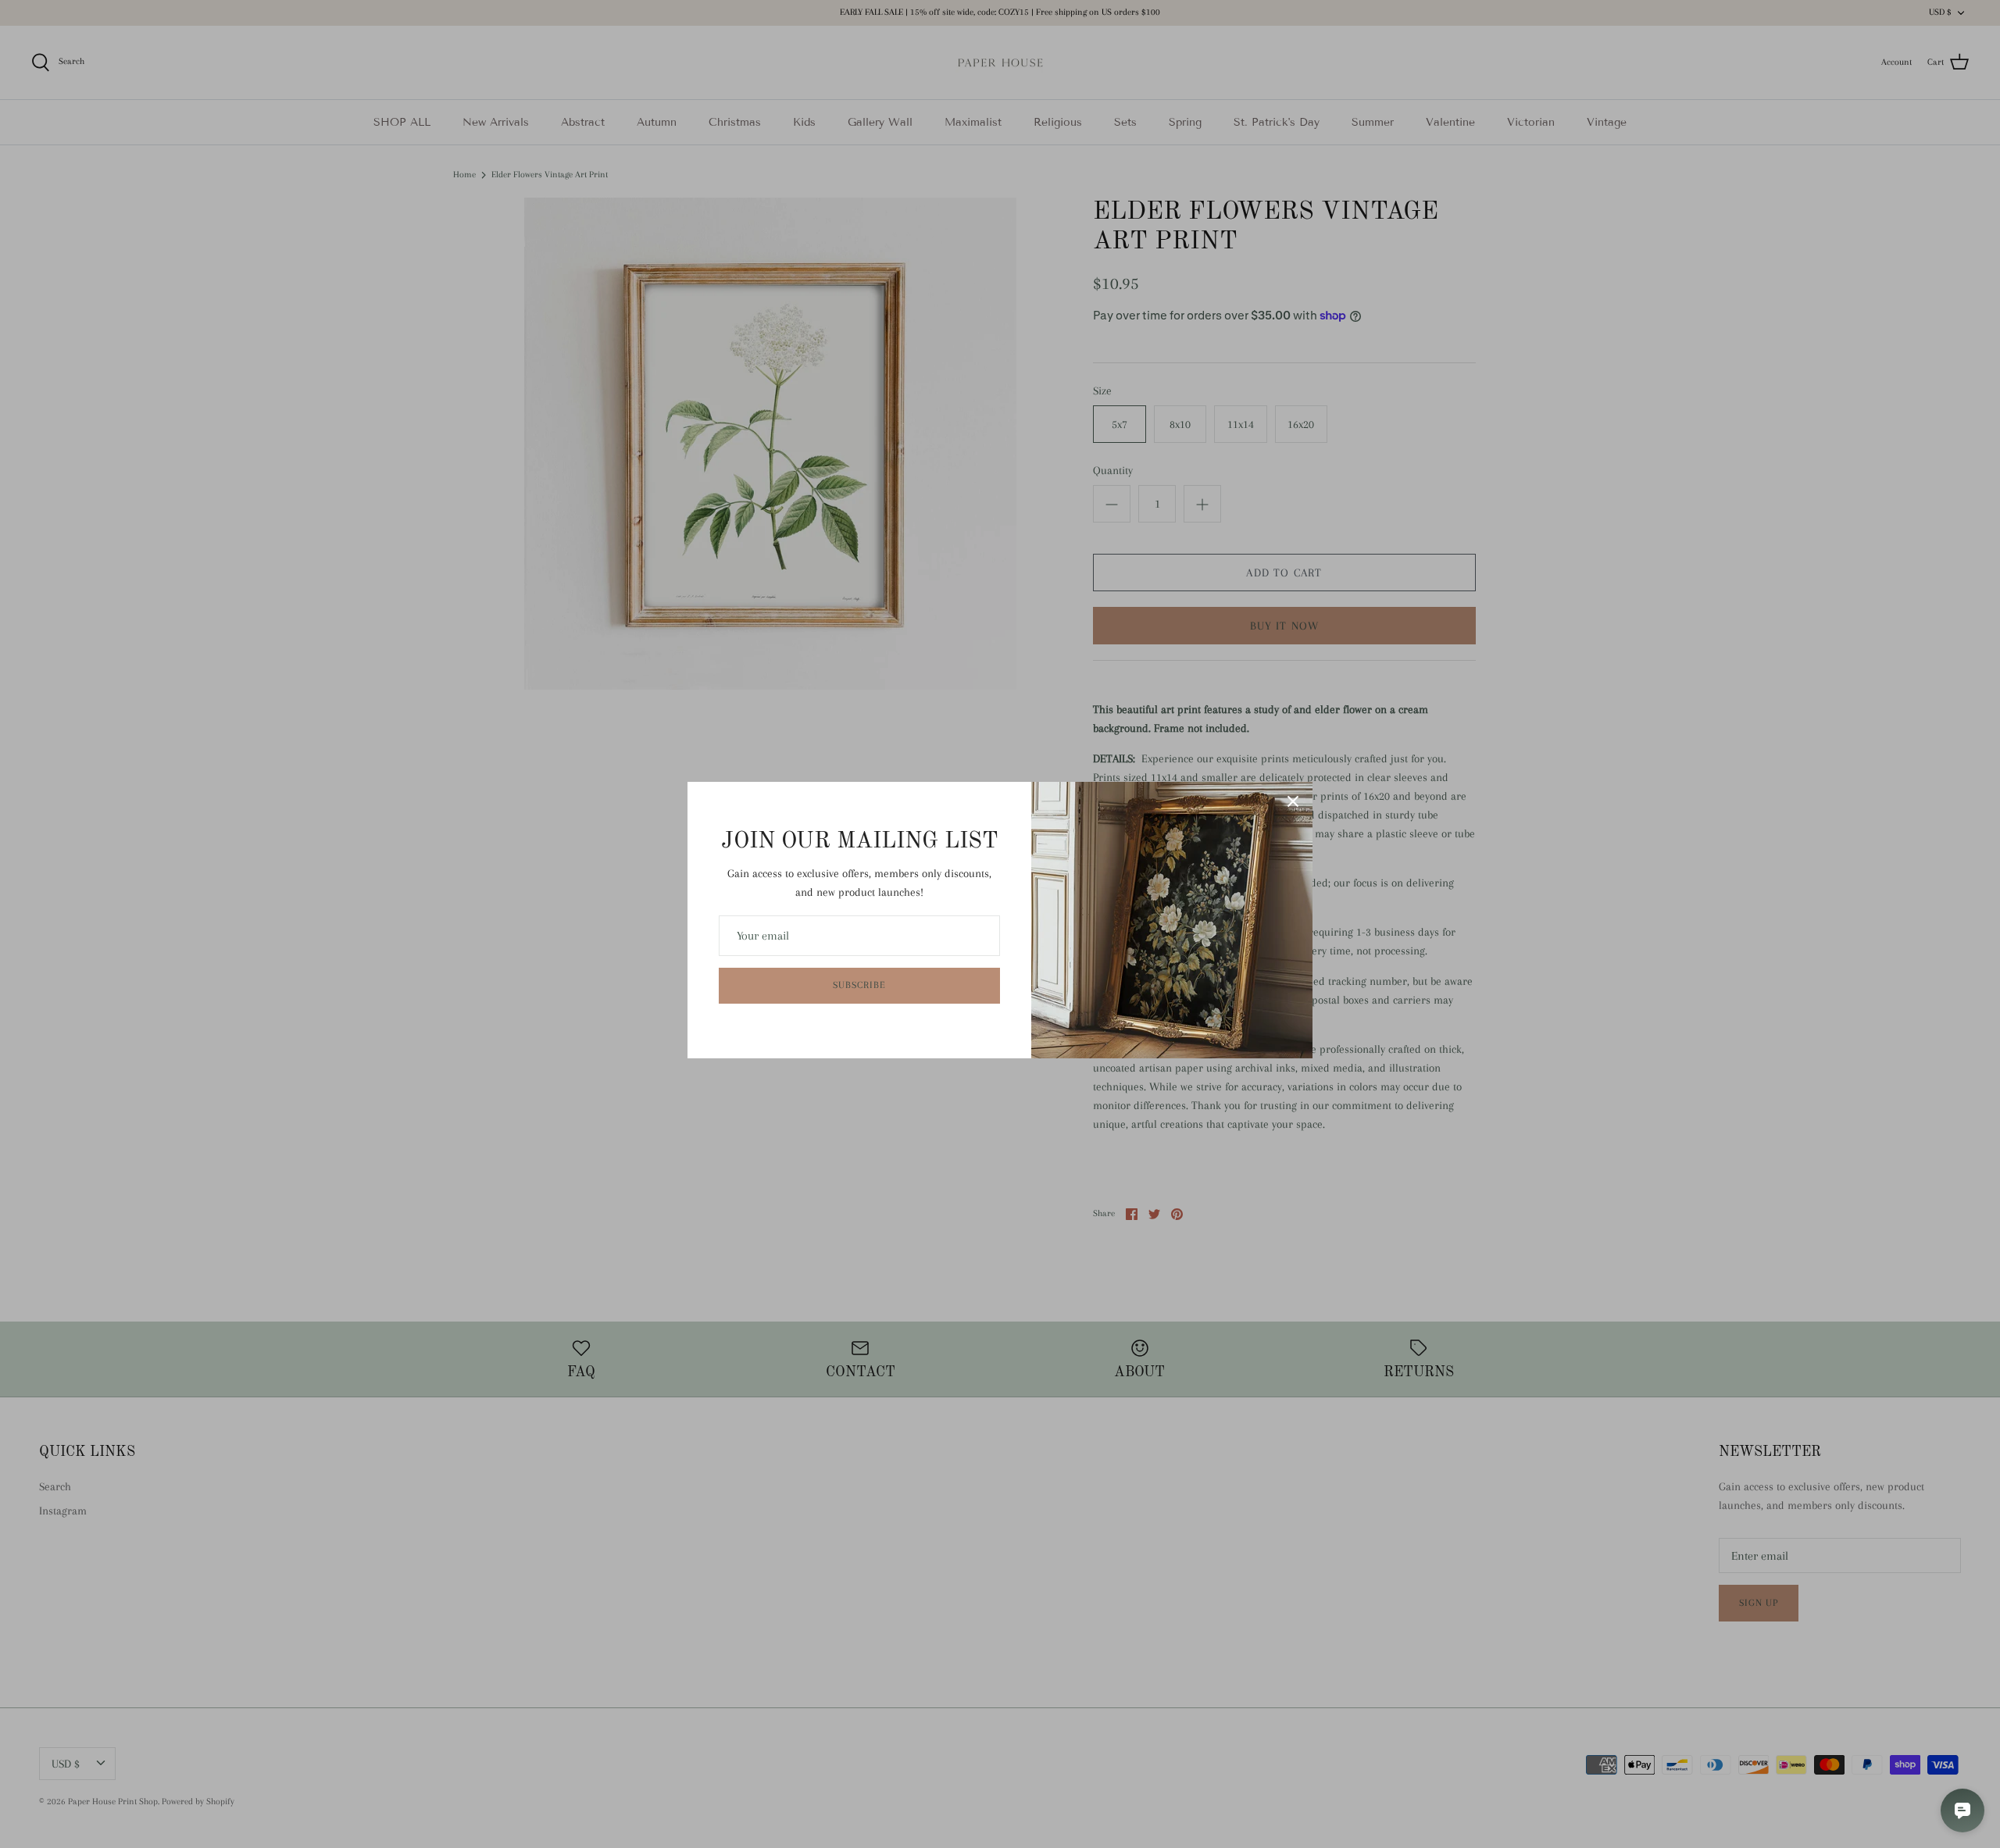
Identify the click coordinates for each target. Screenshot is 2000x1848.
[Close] (1293, 801)
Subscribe (859, 985)
